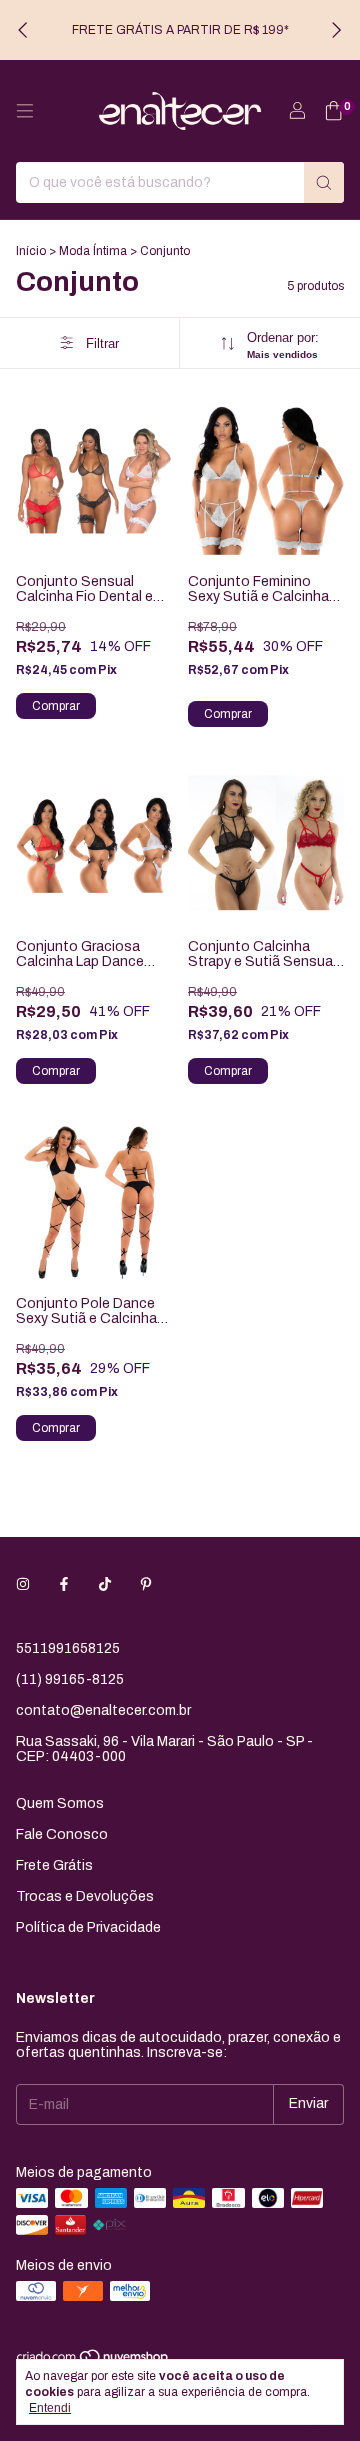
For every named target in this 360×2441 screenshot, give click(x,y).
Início (31, 251)
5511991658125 (68, 1648)
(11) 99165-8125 (70, 1679)
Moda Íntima (93, 251)
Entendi (50, 2408)
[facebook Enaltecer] (64, 1584)
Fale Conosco (62, 1834)
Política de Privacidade (88, 1927)
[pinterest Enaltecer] (146, 1584)
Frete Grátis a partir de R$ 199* (180, 30)
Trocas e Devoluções (85, 1896)
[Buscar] (324, 182)
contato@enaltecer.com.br (103, 1710)
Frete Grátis (54, 1865)
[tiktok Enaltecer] (105, 1584)
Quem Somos (60, 1803)
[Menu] (25, 111)
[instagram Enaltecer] (23, 1584)
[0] (333, 111)
